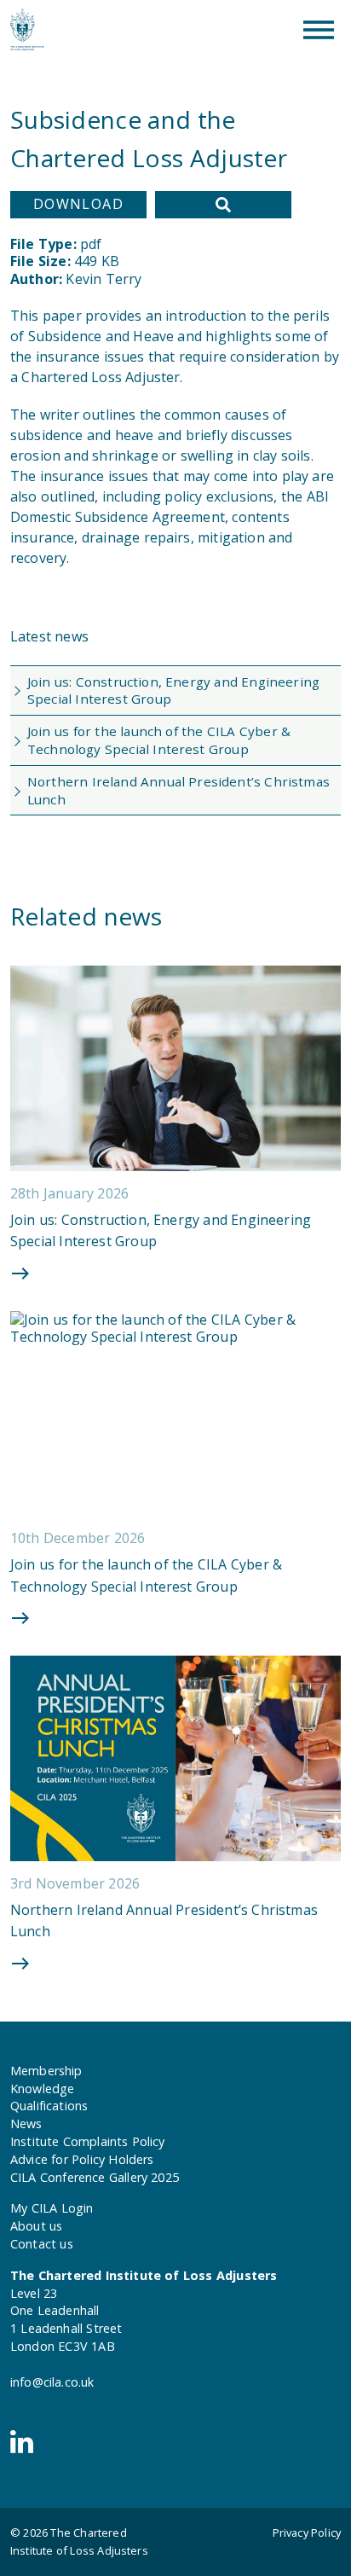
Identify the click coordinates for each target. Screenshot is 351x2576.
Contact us (42, 2244)
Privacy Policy (307, 2532)
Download (79, 204)
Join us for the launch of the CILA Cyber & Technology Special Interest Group (159, 740)
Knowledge (42, 2089)
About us (36, 2226)
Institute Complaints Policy (88, 2141)
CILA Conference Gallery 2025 (95, 2177)
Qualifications (49, 2106)
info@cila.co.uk (52, 2382)
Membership (46, 2071)
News (26, 2123)
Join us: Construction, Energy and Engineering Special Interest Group (173, 690)
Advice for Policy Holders (82, 2159)
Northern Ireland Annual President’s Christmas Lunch (178, 790)
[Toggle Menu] (319, 30)
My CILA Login (52, 2208)
